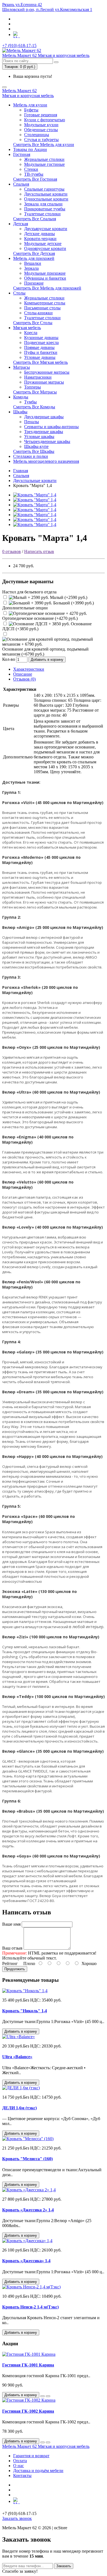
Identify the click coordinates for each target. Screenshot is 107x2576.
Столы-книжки (38, 313)
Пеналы (32, 422)
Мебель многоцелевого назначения (46, 461)
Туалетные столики (42, 214)
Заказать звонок (17, 2518)
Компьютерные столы (45, 303)
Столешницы (37, 135)
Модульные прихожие (45, 273)
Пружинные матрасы (44, 382)
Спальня (21, 184)
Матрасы (22, 367)
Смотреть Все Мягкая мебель (40, 362)
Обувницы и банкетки (45, 278)
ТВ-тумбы (34, 174)
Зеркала (31, 268)
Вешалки (33, 263)
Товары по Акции (30, 149)
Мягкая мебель (27, 328)
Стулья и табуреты (41, 140)
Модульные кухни (41, 125)
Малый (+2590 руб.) (68, 597)
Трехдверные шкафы (44, 432)
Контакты (22, 2475)
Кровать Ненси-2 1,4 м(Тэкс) (30, 2307)
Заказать (64, 2566)
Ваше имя (11, 1924)
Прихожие (34, 283)
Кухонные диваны (41, 338)
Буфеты (31, 110)
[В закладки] (43, 2396)
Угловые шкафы (39, 437)
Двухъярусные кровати (46, 229)
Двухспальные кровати (46, 194)
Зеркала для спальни (43, 204)
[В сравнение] (48, 2396)
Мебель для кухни (30, 105)
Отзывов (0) (24, 679)
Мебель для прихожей (34, 258)
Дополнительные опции (25, 608)
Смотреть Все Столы (33, 323)
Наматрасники (38, 377)
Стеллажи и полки (31, 456)
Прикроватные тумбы (45, 209)
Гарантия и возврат (31, 2456)
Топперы (33, 387)
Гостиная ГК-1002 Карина (28, 2411)
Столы (19, 293)
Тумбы (30, 402)
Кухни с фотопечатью (45, 120)
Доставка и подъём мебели (38, 2471)
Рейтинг (10, 1963)
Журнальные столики (44, 159)
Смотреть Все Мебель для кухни (44, 145)
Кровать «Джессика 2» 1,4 (28, 2210)
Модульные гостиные (44, 164)
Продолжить (15, 1969)
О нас (19, 2466)
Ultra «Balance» (17, 2057)
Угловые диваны (40, 357)
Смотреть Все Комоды (34, 407)
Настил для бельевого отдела (29, 592)
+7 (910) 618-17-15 (19, 46)
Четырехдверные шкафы (47, 441)
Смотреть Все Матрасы (35, 392)
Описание (23, 674)
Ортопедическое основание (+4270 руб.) (40, 618)
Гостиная (22, 154)
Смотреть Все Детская (34, 253)
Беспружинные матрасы (47, 372)
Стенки (31, 169)
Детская (21, 224)
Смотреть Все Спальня (35, 219)
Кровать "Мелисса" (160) (27, 2159)
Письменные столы (42, 308)
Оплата (20, 2461)
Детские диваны (40, 234)
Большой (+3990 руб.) (73, 603)
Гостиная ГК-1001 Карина (28, 2365)
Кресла (31, 333)
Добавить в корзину (47, 660)
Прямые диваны (39, 347)
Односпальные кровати (46, 199)
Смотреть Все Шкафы (34, 451)
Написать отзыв (39, 551)
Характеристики (29, 669)
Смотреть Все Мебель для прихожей (47, 288)
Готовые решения (41, 115)
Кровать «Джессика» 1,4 (26, 2261)
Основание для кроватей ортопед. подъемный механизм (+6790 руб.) (45, 652)
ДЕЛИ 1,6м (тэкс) (19, 2108)
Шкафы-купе (36, 446)
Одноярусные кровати (45, 248)
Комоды (21, 397)
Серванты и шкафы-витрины (51, 427)
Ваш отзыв (12, 1948)
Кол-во (9, 659)
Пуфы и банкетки (41, 352)
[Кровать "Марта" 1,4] (35, 495)
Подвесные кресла (41, 342)
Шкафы (20, 412)
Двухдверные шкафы (44, 417)
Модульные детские (43, 243)
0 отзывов (12, 551)
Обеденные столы (41, 130)
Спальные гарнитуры (44, 189)
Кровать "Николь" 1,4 (25, 2011)
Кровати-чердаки (40, 239)
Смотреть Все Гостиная (35, 179)
